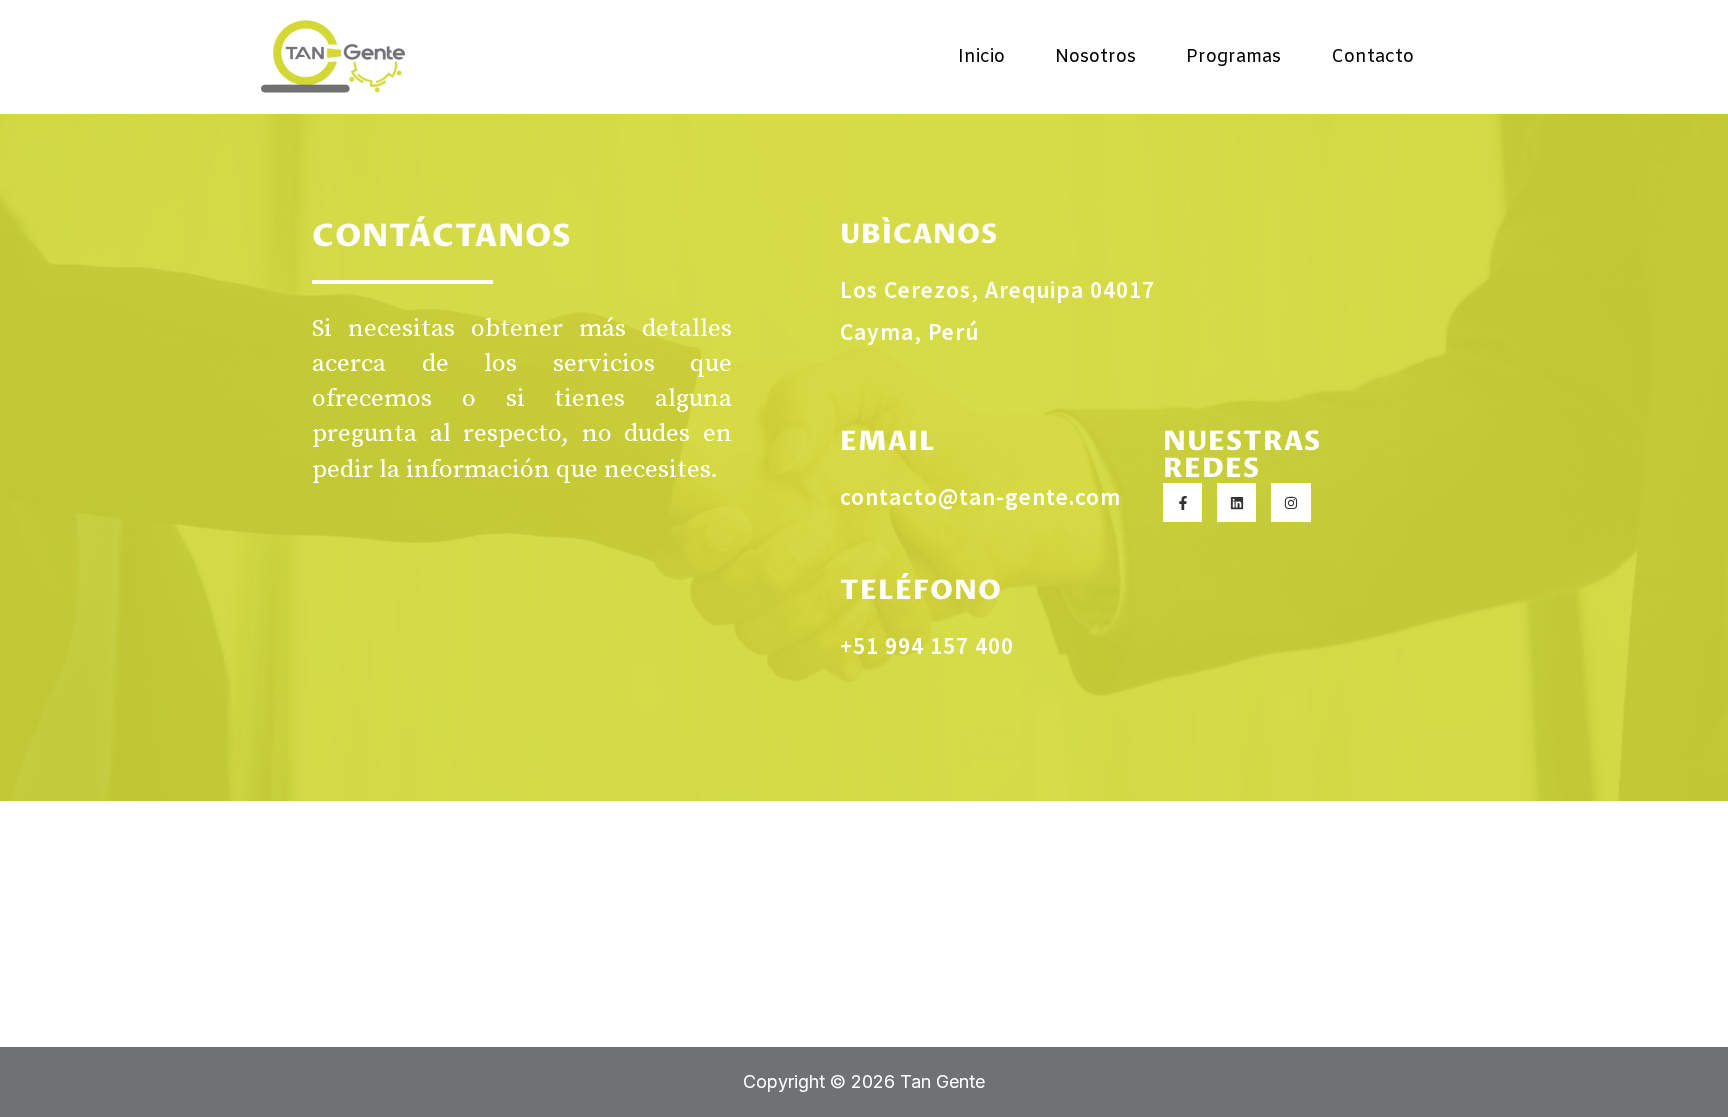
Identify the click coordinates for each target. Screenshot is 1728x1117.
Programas (1233, 57)
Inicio (981, 57)
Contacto (1372, 57)
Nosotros (1095, 57)
